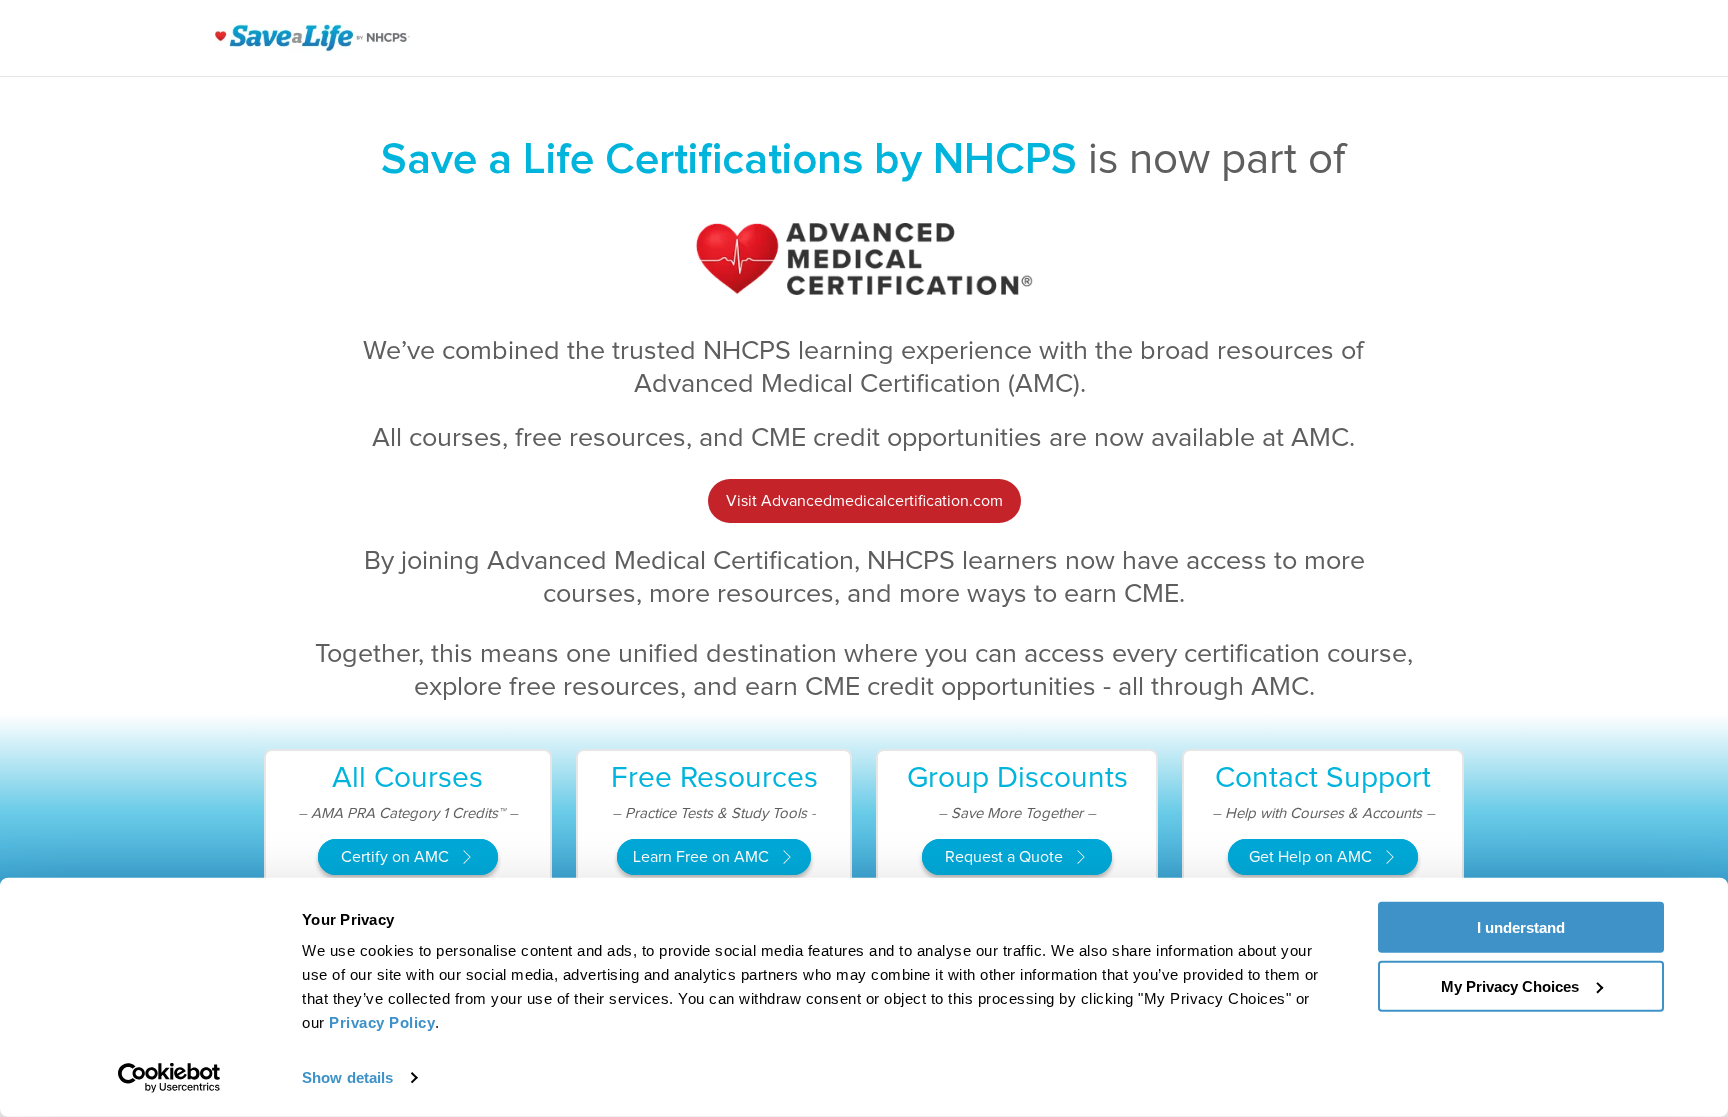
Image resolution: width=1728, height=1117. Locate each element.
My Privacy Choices (1510, 985)
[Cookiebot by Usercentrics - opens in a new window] (169, 1078)
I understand (1521, 927)
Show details (347, 1077)
